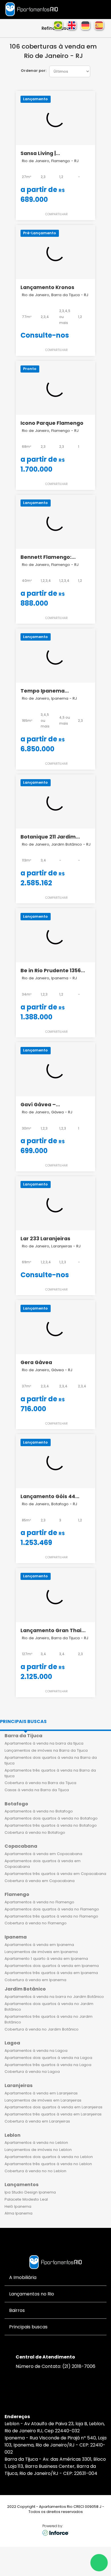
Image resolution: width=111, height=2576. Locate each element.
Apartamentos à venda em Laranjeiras (41, 2093)
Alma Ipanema (18, 2213)
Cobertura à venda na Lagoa (32, 2072)
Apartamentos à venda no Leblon (36, 2143)
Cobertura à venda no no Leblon (35, 2171)
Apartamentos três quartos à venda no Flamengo (51, 1916)
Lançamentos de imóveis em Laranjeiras (43, 2100)
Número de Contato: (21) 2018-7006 (55, 2366)
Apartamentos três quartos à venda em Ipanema (51, 1973)
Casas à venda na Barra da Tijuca (37, 1790)
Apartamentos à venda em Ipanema (39, 1945)
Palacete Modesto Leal (26, 2199)
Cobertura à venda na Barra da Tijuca (40, 1783)
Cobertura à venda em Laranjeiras (37, 2121)
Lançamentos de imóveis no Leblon (38, 2150)
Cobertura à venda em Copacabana (40, 1881)
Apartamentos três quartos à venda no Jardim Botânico (49, 2019)
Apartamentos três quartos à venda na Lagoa (48, 2065)
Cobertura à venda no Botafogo (35, 1832)
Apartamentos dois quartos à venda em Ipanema (52, 1966)
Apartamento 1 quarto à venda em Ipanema (46, 1959)
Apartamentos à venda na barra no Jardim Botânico (54, 1997)
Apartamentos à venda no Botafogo (39, 1811)
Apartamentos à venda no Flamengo (39, 1902)
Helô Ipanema (18, 2206)
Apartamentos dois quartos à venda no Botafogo (51, 1818)
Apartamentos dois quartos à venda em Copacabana (43, 1864)
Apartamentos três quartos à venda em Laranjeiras (53, 2114)
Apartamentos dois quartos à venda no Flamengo (52, 1909)
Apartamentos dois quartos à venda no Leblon (49, 2157)
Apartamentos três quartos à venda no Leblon (48, 2164)
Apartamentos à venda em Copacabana (43, 1854)
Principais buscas (23, 1721)
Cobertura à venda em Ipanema (35, 1980)
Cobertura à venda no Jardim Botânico (42, 2029)
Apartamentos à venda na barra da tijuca (44, 1743)
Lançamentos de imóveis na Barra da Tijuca (46, 1750)
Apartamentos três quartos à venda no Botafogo (51, 1825)
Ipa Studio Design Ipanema (30, 2192)
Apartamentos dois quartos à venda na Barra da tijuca (51, 1760)
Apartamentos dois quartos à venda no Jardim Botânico (49, 2007)
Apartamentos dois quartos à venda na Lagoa (48, 2058)
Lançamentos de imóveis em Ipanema (41, 1952)
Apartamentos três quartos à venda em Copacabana (55, 1874)
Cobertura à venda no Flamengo (36, 1923)
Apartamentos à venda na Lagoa (36, 2051)
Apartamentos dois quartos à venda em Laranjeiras (54, 2107)
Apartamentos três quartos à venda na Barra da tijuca (50, 1773)
